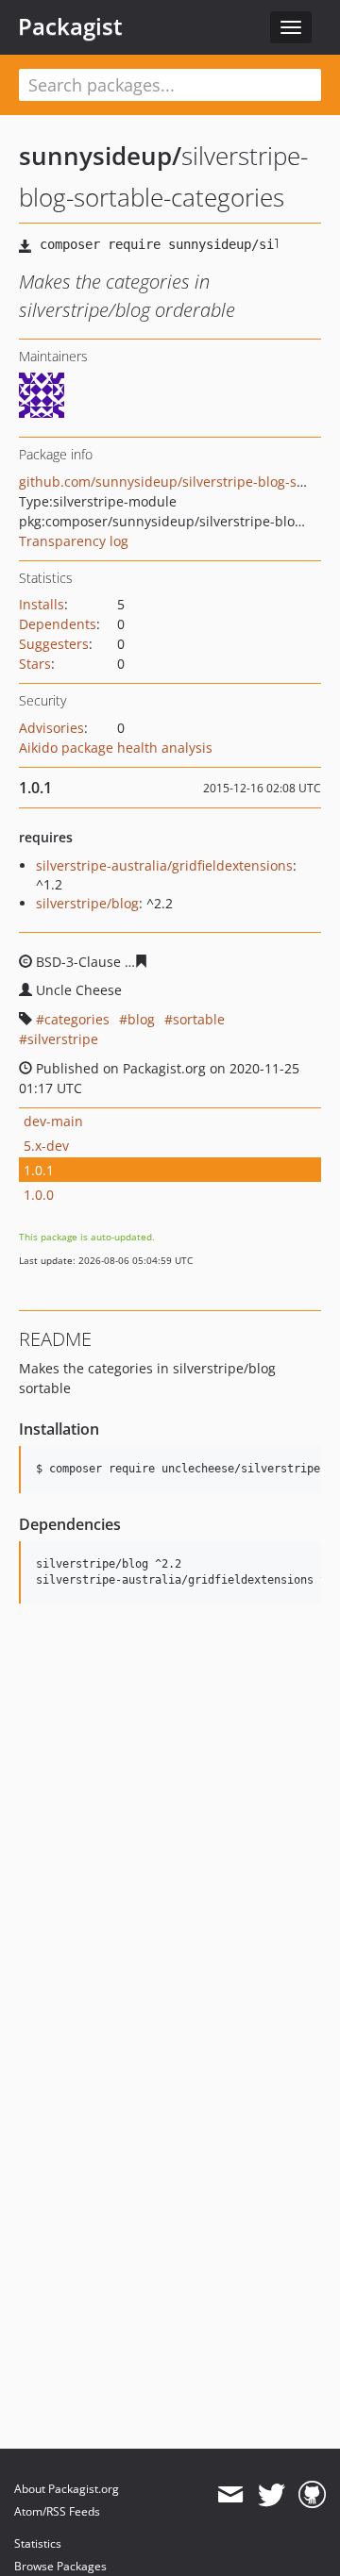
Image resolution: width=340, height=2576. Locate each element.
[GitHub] (312, 2495)
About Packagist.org (67, 2489)
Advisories (51, 728)
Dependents (58, 624)
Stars (35, 664)
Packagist (70, 26)
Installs (42, 604)
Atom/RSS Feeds (57, 2511)
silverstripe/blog (87, 903)
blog (141, 1019)
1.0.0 (39, 1195)
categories (77, 1019)
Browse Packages (60, 2566)
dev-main (53, 1121)
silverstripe (63, 1039)
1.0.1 (39, 1170)
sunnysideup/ (100, 156)
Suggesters (54, 644)
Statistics (38, 2543)
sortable (199, 1019)
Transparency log (74, 541)
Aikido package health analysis (116, 748)
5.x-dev (46, 1146)
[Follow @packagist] (272, 2495)
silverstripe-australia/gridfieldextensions (164, 865)
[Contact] (230, 2495)
